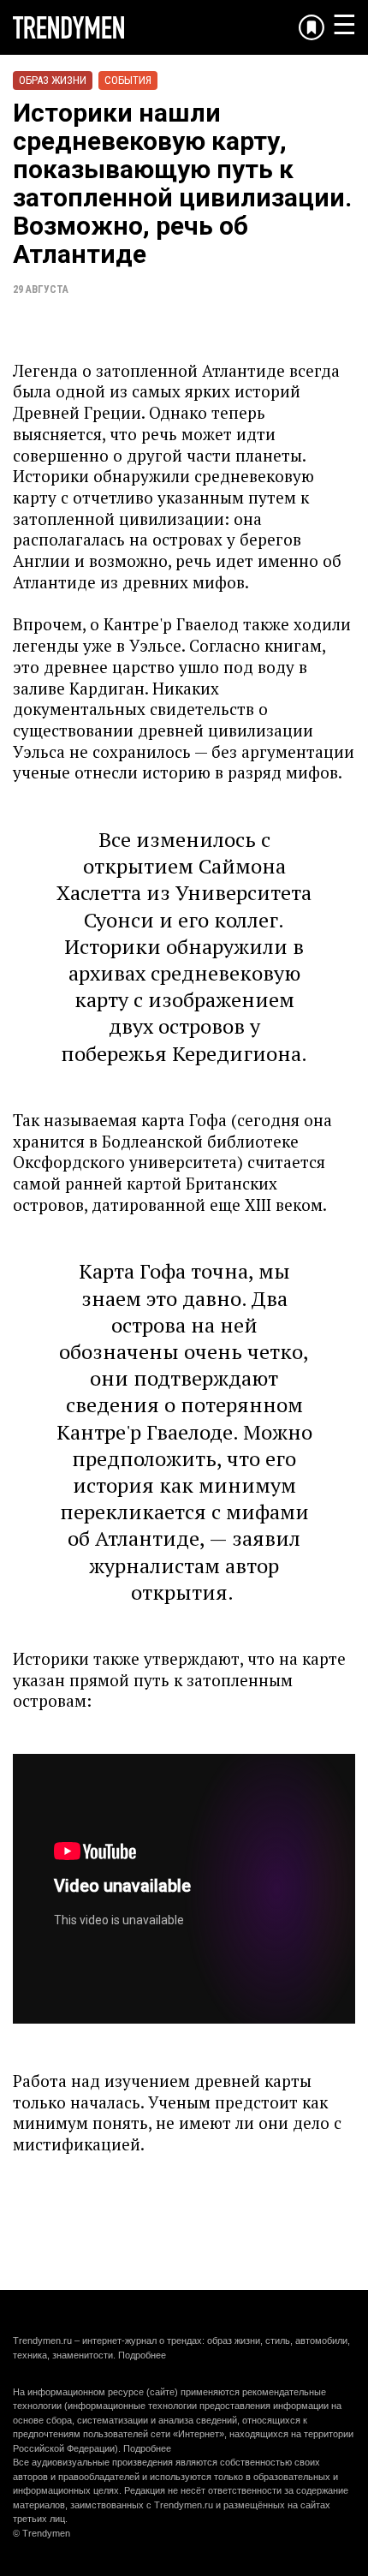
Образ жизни (53, 80)
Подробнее (142, 2355)
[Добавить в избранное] (312, 27)
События (128, 80)
